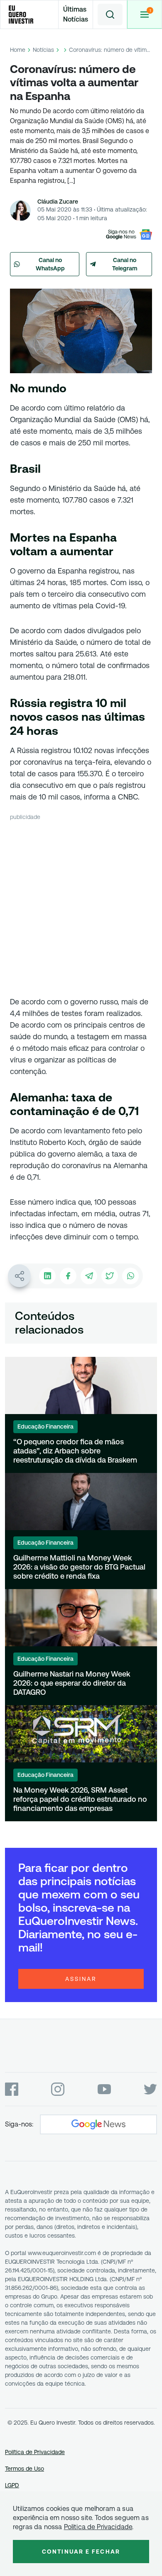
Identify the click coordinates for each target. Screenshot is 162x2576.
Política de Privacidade (35, 2452)
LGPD (12, 2485)
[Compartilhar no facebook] (68, 1276)
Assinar (81, 1979)
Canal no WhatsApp (50, 264)
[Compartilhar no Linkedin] (47, 1276)
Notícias (43, 50)
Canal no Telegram (125, 264)
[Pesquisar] (110, 15)
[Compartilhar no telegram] (89, 1276)
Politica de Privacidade (98, 2527)
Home (18, 50)
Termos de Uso (25, 2469)
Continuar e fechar (81, 2552)
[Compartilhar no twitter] (110, 1276)
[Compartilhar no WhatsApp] (130, 1276)
